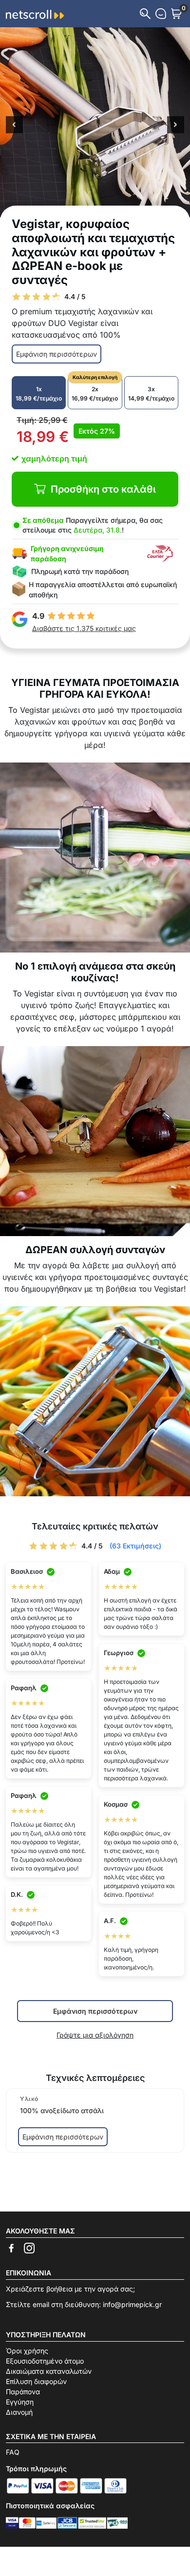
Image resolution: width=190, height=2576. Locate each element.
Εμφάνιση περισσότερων (57, 354)
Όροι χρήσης (27, 2351)
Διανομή (19, 2412)
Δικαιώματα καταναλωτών (49, 2371)
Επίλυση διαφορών (36, 2381)
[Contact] (161, 14)
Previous (14, 126)
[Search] (145, 14)
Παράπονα (23, 2392)
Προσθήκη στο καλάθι (103, 489)
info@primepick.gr (132, 2304)
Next (176, 126)
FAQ (13, 2452)
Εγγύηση (20, 2402)
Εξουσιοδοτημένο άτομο (45, 2361)
